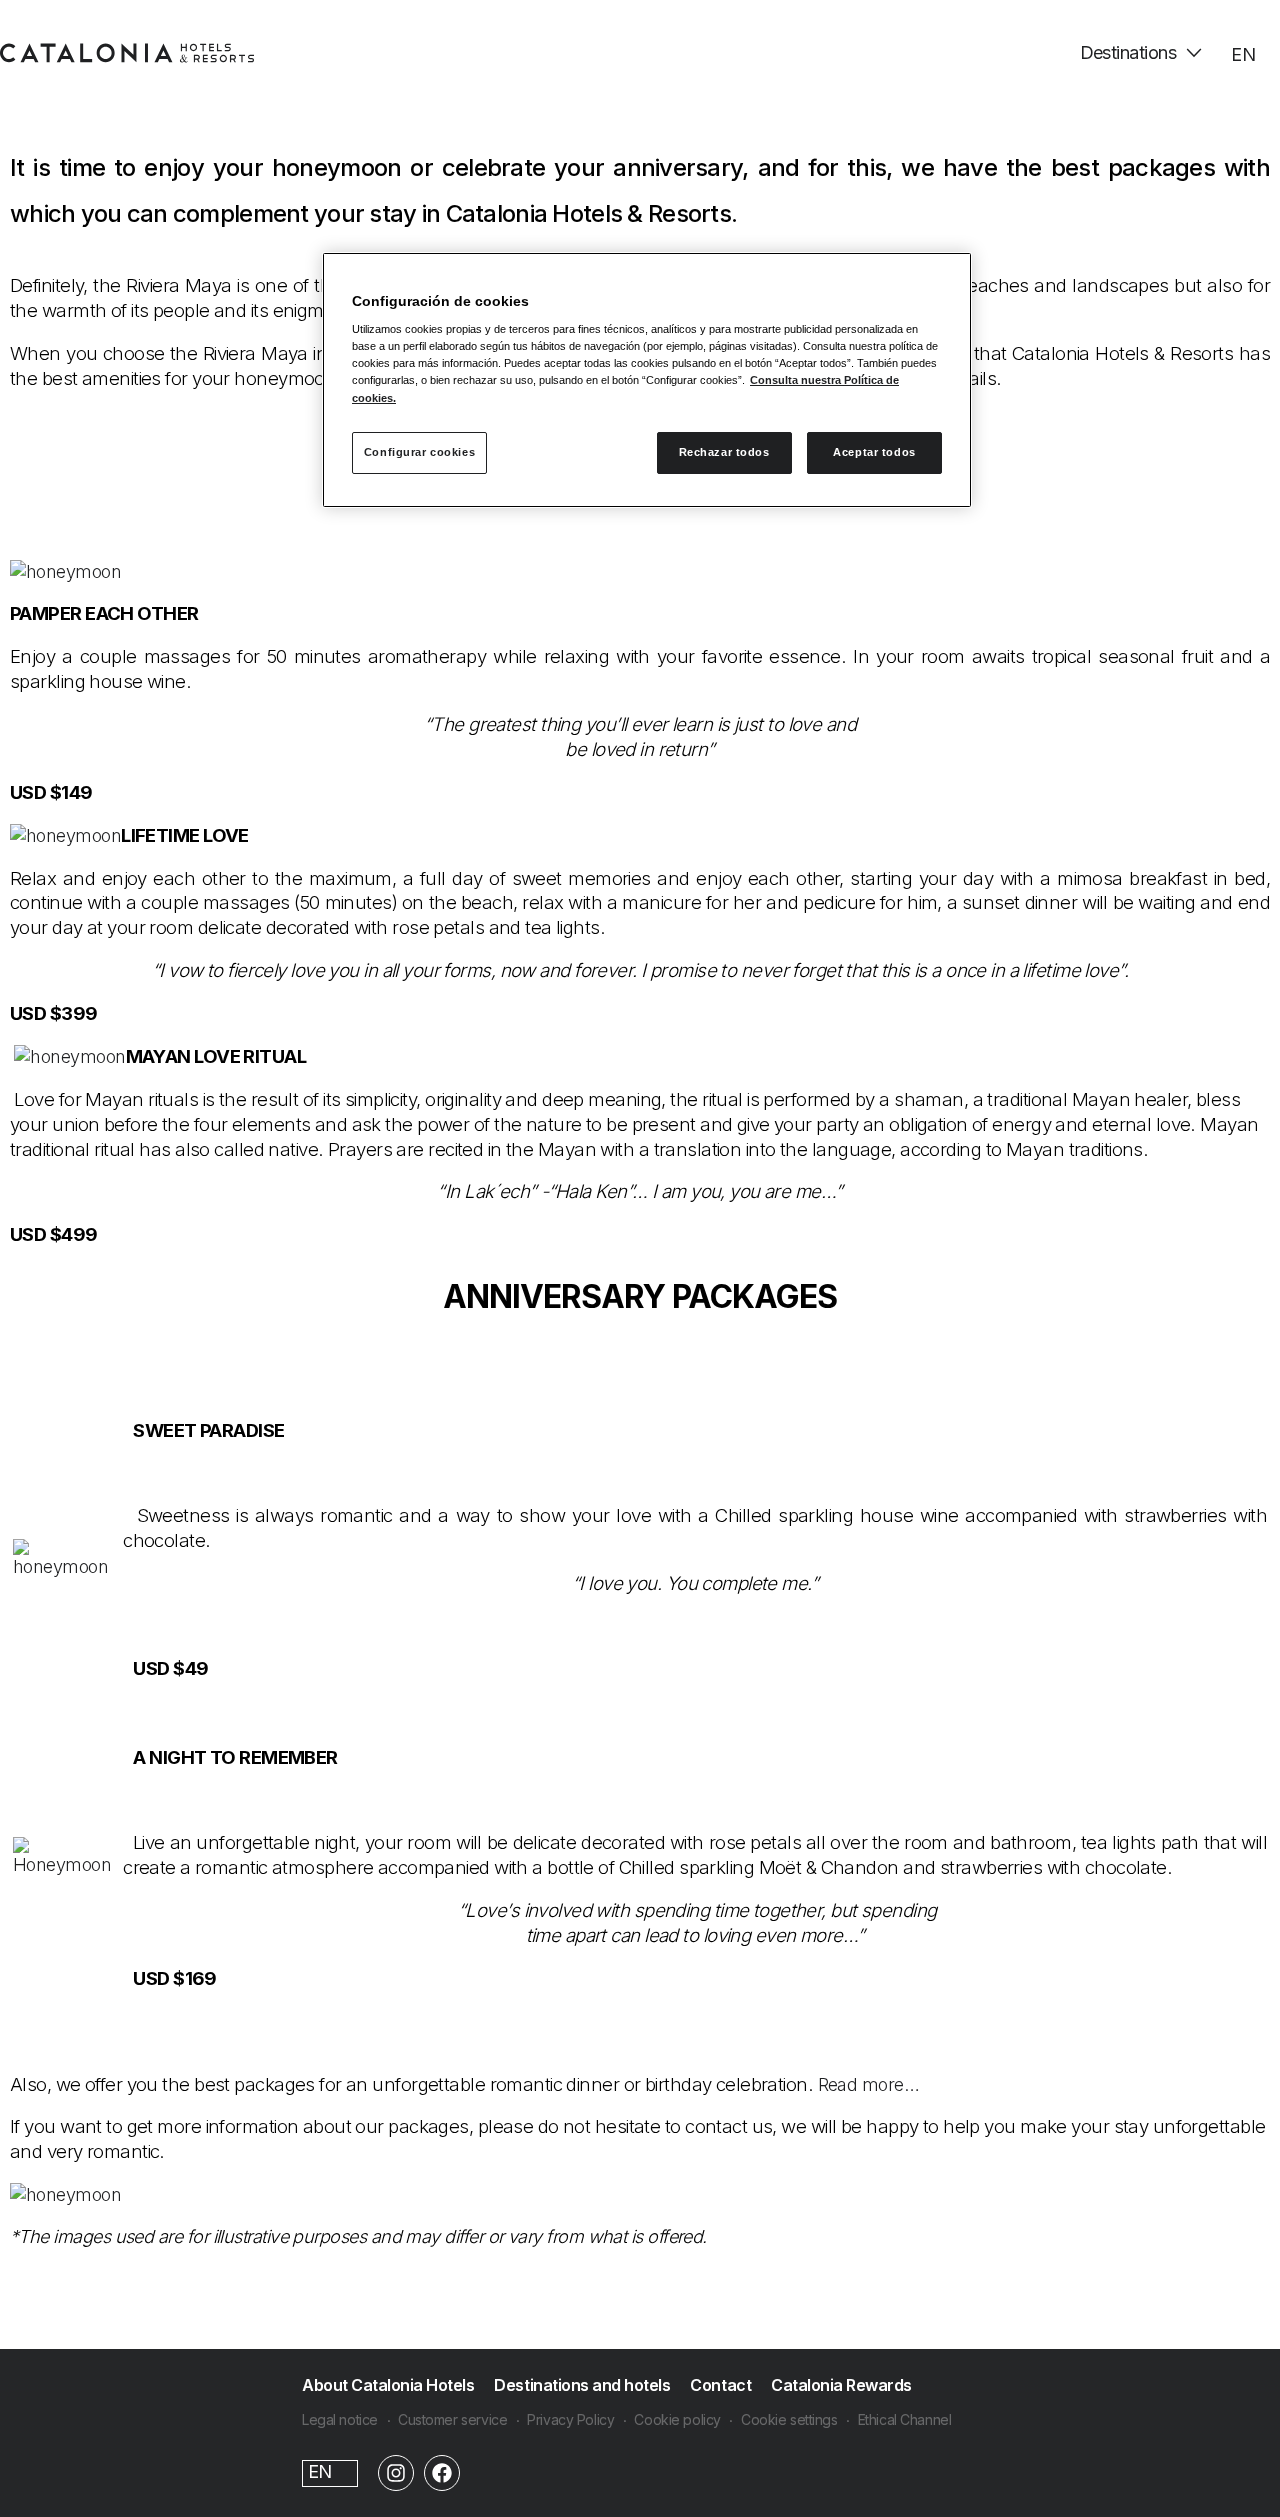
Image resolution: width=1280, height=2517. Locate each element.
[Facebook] (442, 2473)
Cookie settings (789, 2419)
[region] (647, 380)
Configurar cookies (419, 452)
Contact (720, 2385)
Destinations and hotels (582, 2385)
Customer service (452, 2419)
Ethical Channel (905, 2419)
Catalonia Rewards (841, 2385)
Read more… (869, 2084)
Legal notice (340, 2419)
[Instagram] (396, 2473)
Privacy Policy (570, 2419)
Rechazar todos (724, 452)
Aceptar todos (874, 452)
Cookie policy (677, 2419)
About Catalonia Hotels (388, 2385)
